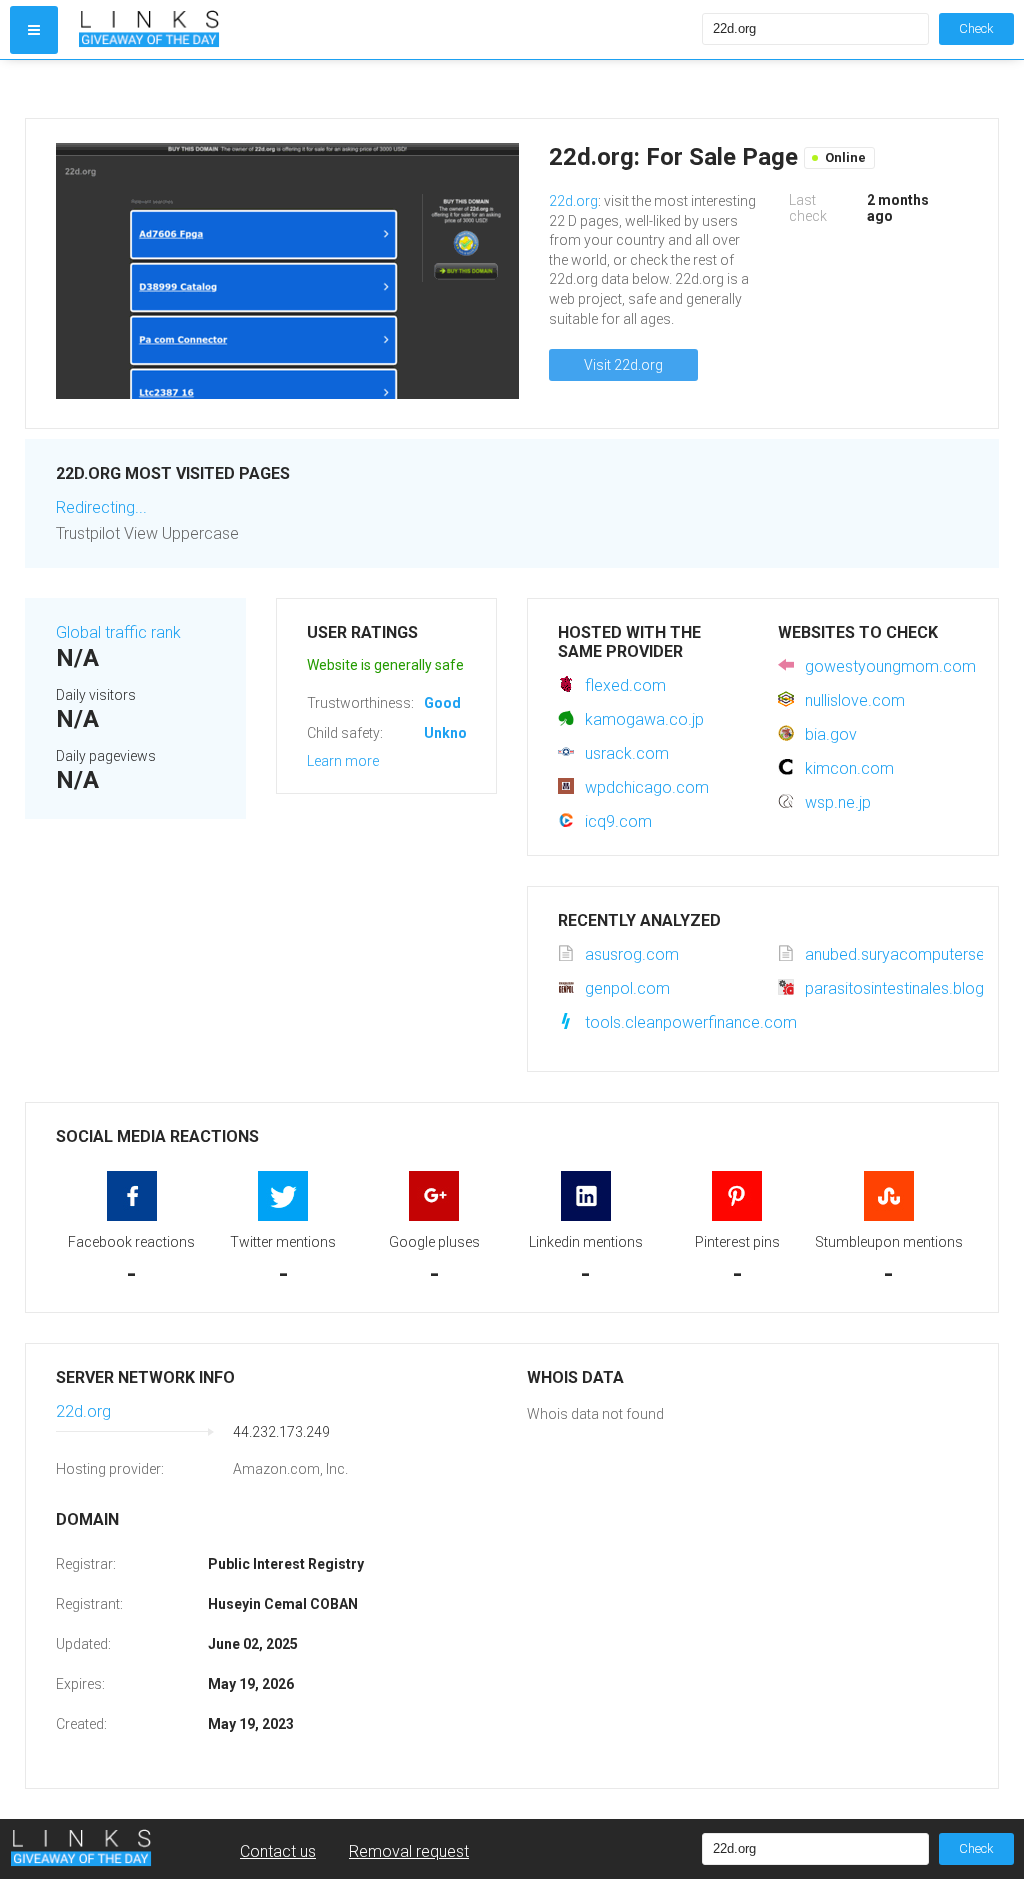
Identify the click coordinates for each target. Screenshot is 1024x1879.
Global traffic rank (118, 632)
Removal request (409, 1851)
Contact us (278, 1851)
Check (976, 28)
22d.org (573, 201)
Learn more (343, 761)
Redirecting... (101, 507)
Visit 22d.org (623, 365)
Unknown (454, 733)
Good (442, 703)
